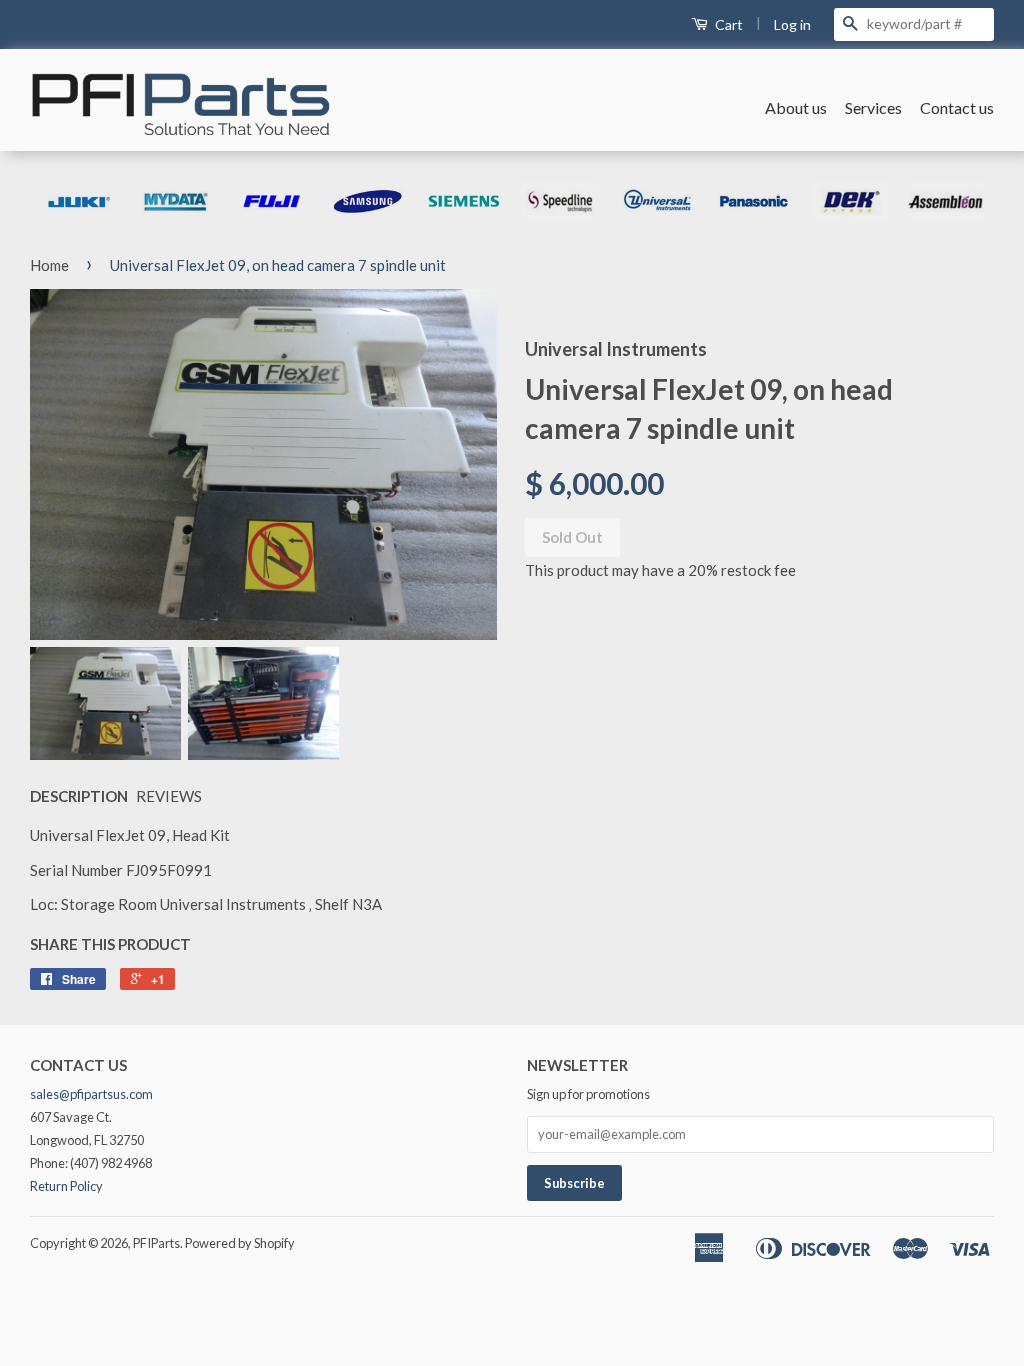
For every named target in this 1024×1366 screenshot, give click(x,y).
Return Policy (66, 1186)
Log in (792, 24)
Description (79, 796)
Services (873, 107)
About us (796, 107)
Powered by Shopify (240, 1243)
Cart (727, 24)
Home (49, 265)
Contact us (957, 107)
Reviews (169, 796)
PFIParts (156, 1243)
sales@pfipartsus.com (91, 1094)
